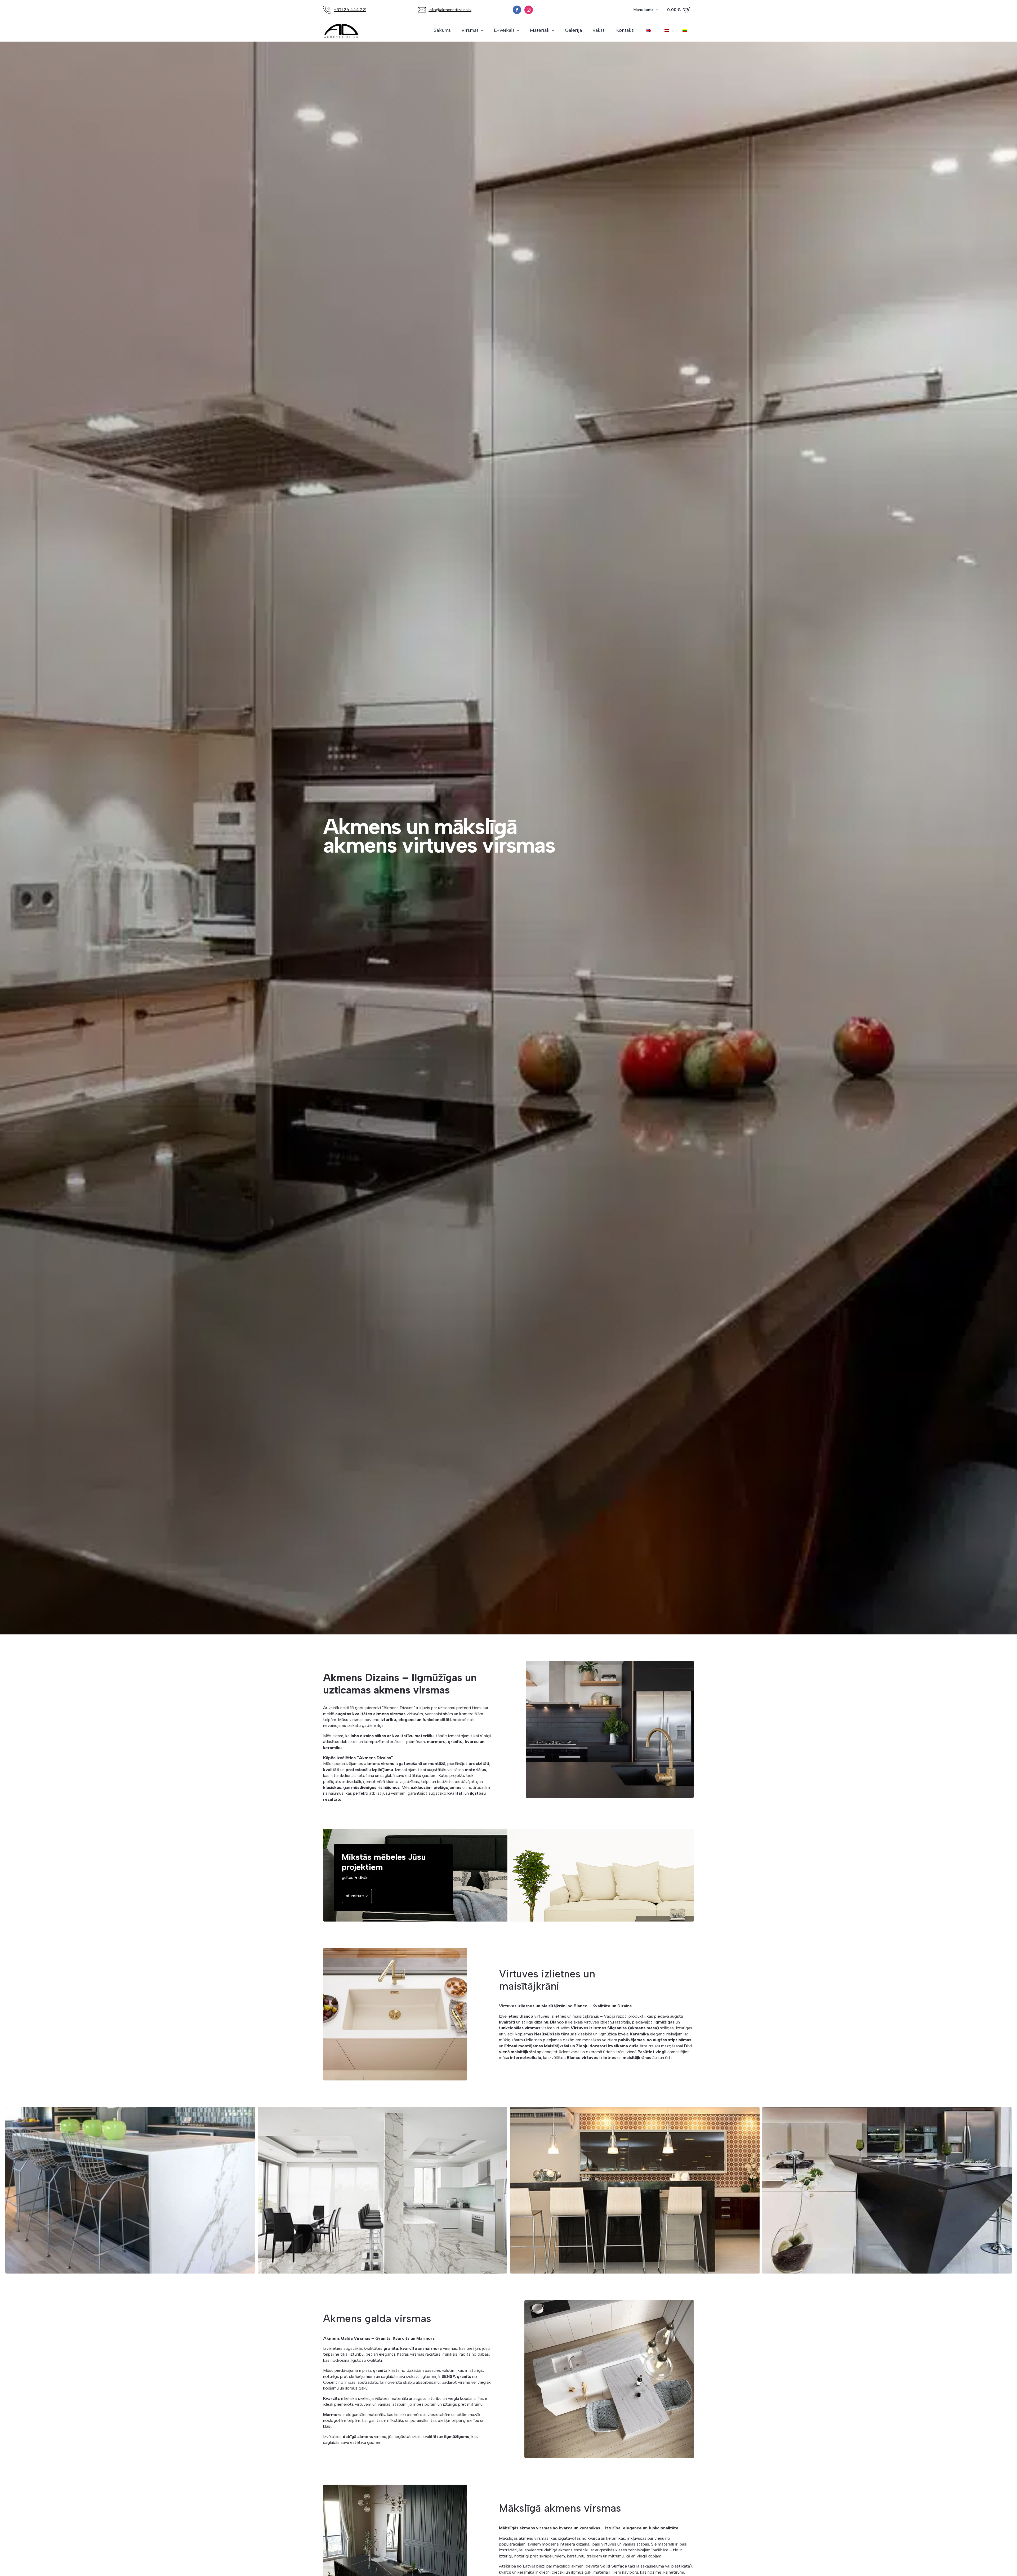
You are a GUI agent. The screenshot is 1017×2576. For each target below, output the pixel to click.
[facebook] (517, 10)
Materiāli (540, 30)
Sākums (442, 30)
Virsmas (470, 30)
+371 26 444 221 (350, 10)
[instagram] (529, 10)
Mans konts (644, 10)
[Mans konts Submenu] (659, 10)
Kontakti (625, 30)
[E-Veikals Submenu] (520, 30)
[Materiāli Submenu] (555, 30)
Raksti (599, 30)
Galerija (573, 30)
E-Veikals (504, 30)
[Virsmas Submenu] (484, 30)
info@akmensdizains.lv (450, 10)
